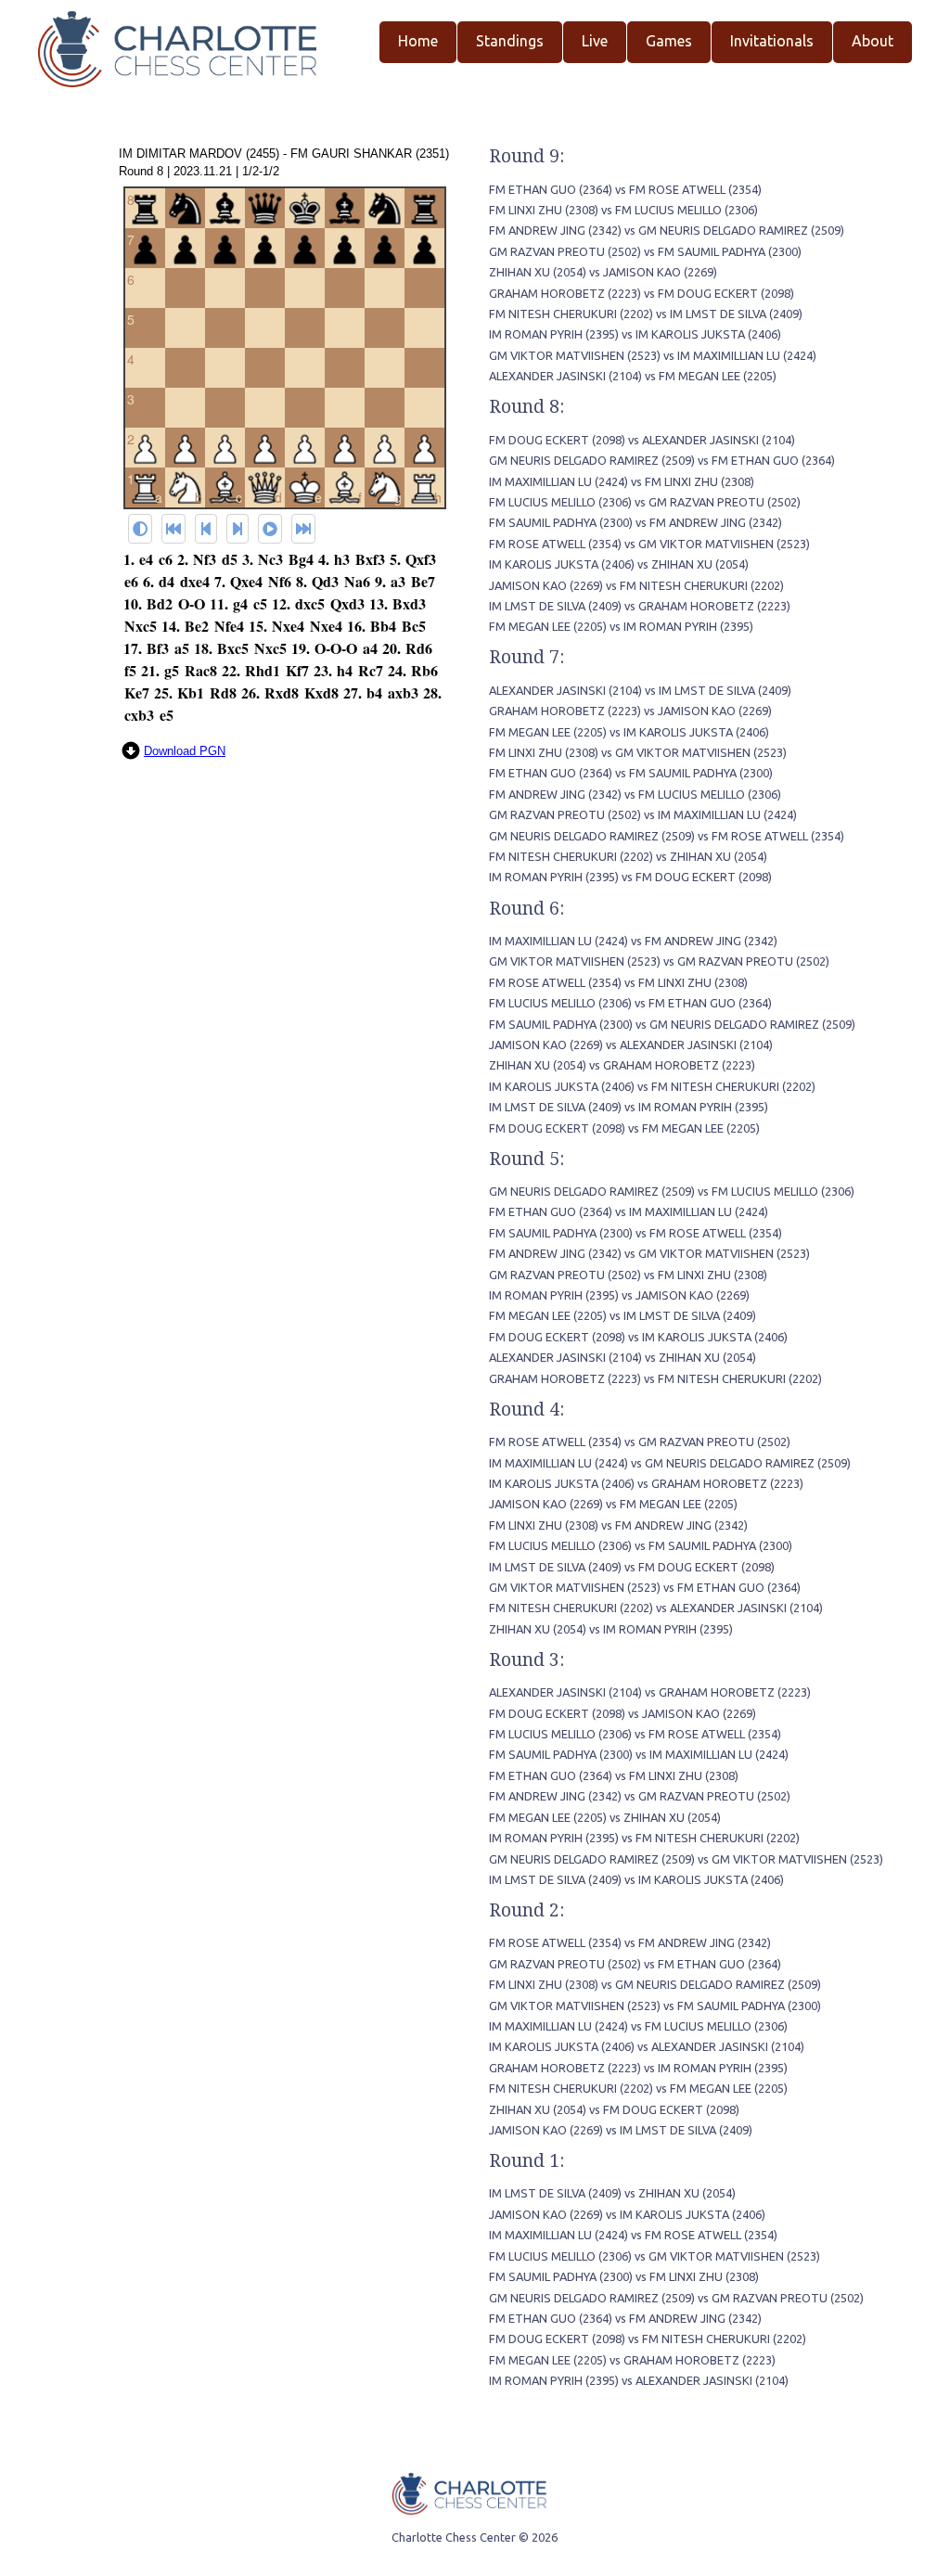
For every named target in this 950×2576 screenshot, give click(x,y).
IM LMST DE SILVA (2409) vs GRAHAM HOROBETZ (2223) (640, 606)
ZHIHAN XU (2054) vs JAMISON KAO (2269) (603, 272)
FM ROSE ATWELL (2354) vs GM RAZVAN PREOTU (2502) (640, 1442)
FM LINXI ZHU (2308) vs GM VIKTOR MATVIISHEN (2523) (638, 752)
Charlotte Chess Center (454, 2537)
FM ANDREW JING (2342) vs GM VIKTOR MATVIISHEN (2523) (649, 1253)
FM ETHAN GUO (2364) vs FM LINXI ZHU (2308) (614, 1775)
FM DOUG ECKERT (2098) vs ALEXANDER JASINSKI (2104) (642, 440)
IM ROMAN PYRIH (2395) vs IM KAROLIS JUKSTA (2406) (635, 334)
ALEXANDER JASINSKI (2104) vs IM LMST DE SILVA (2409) (640, 690)
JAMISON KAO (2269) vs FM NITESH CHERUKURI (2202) (636, 585)
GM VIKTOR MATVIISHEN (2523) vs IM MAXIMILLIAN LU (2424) (653, 355)
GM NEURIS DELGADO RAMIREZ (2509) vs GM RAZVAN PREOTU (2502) (676, 2298)
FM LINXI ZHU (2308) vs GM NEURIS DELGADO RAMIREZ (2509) (655, 1984)
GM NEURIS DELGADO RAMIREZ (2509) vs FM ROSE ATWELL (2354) (667, 836)
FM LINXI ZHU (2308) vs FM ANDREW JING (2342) (618, 1525)
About (873, 41)
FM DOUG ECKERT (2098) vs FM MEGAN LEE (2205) (624, 1128)
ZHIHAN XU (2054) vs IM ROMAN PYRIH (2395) (611, 1629)
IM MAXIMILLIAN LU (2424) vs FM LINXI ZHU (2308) (622, 481)
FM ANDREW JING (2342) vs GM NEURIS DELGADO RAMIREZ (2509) (667, 230)
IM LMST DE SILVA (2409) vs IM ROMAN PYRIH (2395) (629, 1107)
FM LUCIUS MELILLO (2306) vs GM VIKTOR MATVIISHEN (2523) (655, 2256)
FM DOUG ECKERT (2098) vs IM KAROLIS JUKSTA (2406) (638, 1337)
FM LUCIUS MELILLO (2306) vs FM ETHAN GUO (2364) (630, 1003)
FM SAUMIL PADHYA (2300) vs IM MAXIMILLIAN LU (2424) (639, 1754)
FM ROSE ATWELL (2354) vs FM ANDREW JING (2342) (630, 1942)
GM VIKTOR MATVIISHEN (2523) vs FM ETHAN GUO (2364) (645, 1587)
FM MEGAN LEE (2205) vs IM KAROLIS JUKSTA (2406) (629, 732)
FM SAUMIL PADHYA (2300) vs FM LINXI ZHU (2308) (624, 2276)
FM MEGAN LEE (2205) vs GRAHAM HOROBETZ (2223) (632, 2360)
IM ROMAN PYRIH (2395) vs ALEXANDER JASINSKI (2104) (639, 2380)
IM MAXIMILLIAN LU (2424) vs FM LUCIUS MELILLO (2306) (638, 2026)
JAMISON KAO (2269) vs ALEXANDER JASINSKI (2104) (631, 1044)
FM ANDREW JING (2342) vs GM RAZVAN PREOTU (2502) (640, 1796)
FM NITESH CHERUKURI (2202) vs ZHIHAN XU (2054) (628, 856)
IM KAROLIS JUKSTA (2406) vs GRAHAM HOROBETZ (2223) (646, 1483)
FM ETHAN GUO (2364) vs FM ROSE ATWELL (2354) (625, 189)
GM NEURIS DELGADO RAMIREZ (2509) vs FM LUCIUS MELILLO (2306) (672, 1191)
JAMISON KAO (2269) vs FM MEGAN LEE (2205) (613, 1504)
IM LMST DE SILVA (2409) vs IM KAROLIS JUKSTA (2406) (636, 1879)
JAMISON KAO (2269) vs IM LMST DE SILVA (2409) (621, 2130)
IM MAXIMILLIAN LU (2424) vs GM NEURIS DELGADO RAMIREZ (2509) (670, 1463)
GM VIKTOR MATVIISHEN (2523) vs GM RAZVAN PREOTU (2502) (659, 961)
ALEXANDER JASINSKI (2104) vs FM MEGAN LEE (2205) (633, 376)
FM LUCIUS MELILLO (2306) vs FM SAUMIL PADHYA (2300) (641, 1545)
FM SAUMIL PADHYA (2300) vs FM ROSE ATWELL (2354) (635, 1233)
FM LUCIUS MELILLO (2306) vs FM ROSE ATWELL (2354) (635, 1734)
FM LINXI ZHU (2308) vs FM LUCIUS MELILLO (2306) (623, 210)
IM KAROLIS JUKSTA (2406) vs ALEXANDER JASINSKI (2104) (647, 2046)
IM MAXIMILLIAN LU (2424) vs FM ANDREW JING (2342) (633, 941)
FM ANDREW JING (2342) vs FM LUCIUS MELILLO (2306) (635, 794)
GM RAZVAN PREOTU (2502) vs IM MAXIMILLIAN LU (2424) (643, 814)
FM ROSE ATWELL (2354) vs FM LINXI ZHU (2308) (618, 982)
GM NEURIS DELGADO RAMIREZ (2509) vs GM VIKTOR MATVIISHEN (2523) (686, 1859)
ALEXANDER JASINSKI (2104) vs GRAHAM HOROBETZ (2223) (650, 1692)
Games (669, 41)
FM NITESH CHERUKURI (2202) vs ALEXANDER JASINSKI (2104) (656, 1608)
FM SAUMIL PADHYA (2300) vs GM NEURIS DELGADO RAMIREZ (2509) (672, 1024)
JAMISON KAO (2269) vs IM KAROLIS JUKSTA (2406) (627, 2214)
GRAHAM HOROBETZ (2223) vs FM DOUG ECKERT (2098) (642, 293)
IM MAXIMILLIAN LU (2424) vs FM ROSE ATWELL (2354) (633, 2235)
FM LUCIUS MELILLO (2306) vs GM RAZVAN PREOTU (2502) (645, 502)
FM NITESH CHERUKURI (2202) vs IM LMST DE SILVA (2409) (646, 314)
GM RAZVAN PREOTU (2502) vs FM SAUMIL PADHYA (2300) (645, 251)
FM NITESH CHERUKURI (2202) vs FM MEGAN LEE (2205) (638, 2088)
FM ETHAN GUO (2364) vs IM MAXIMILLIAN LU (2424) (629, 1211)
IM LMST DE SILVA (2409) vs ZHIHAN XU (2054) (612, 2193)
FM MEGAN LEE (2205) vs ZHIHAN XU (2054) (605, 1817)
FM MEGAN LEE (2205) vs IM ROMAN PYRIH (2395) (621, 626)
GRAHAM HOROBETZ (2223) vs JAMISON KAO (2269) (630, 711)
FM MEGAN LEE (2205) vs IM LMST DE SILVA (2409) (623, 1315)
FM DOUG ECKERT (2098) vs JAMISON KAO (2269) (623, 1713)
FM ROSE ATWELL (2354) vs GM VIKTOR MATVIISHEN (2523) (649, 544)
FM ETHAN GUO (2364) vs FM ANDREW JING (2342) (625, 2318)
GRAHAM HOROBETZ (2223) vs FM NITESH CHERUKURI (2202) (655, 1378)
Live (595, 41)
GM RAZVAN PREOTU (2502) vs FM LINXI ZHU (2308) (628, 1275)
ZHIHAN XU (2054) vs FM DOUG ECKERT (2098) (614, 2109)
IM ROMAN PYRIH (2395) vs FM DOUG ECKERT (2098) (630, 877)
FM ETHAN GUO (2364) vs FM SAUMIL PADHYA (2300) (631, 773)
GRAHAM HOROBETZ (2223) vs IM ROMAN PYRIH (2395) (638, 2068)
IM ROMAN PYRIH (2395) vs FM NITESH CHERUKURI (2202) (644, 1838)
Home (418, 41)
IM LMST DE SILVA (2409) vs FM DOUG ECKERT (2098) (632, 1567)
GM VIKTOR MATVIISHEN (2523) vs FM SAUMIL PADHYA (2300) (655, 2006)
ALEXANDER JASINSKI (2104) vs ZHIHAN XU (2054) (623, 1357)
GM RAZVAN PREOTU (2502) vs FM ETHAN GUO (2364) (635, 1964)
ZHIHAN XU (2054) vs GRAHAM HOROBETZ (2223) (622, 1065)
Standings (510, 41)
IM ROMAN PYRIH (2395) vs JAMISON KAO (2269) (619, 1295)
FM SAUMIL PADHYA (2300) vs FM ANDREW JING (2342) (635, 522)
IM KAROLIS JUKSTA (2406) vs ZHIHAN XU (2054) (619, 564)
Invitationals (772, 41)
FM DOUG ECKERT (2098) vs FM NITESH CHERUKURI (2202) (648, 2339)
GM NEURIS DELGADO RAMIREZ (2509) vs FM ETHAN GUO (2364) (662, 460)
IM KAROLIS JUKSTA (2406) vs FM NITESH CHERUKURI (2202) (652, 1086)
